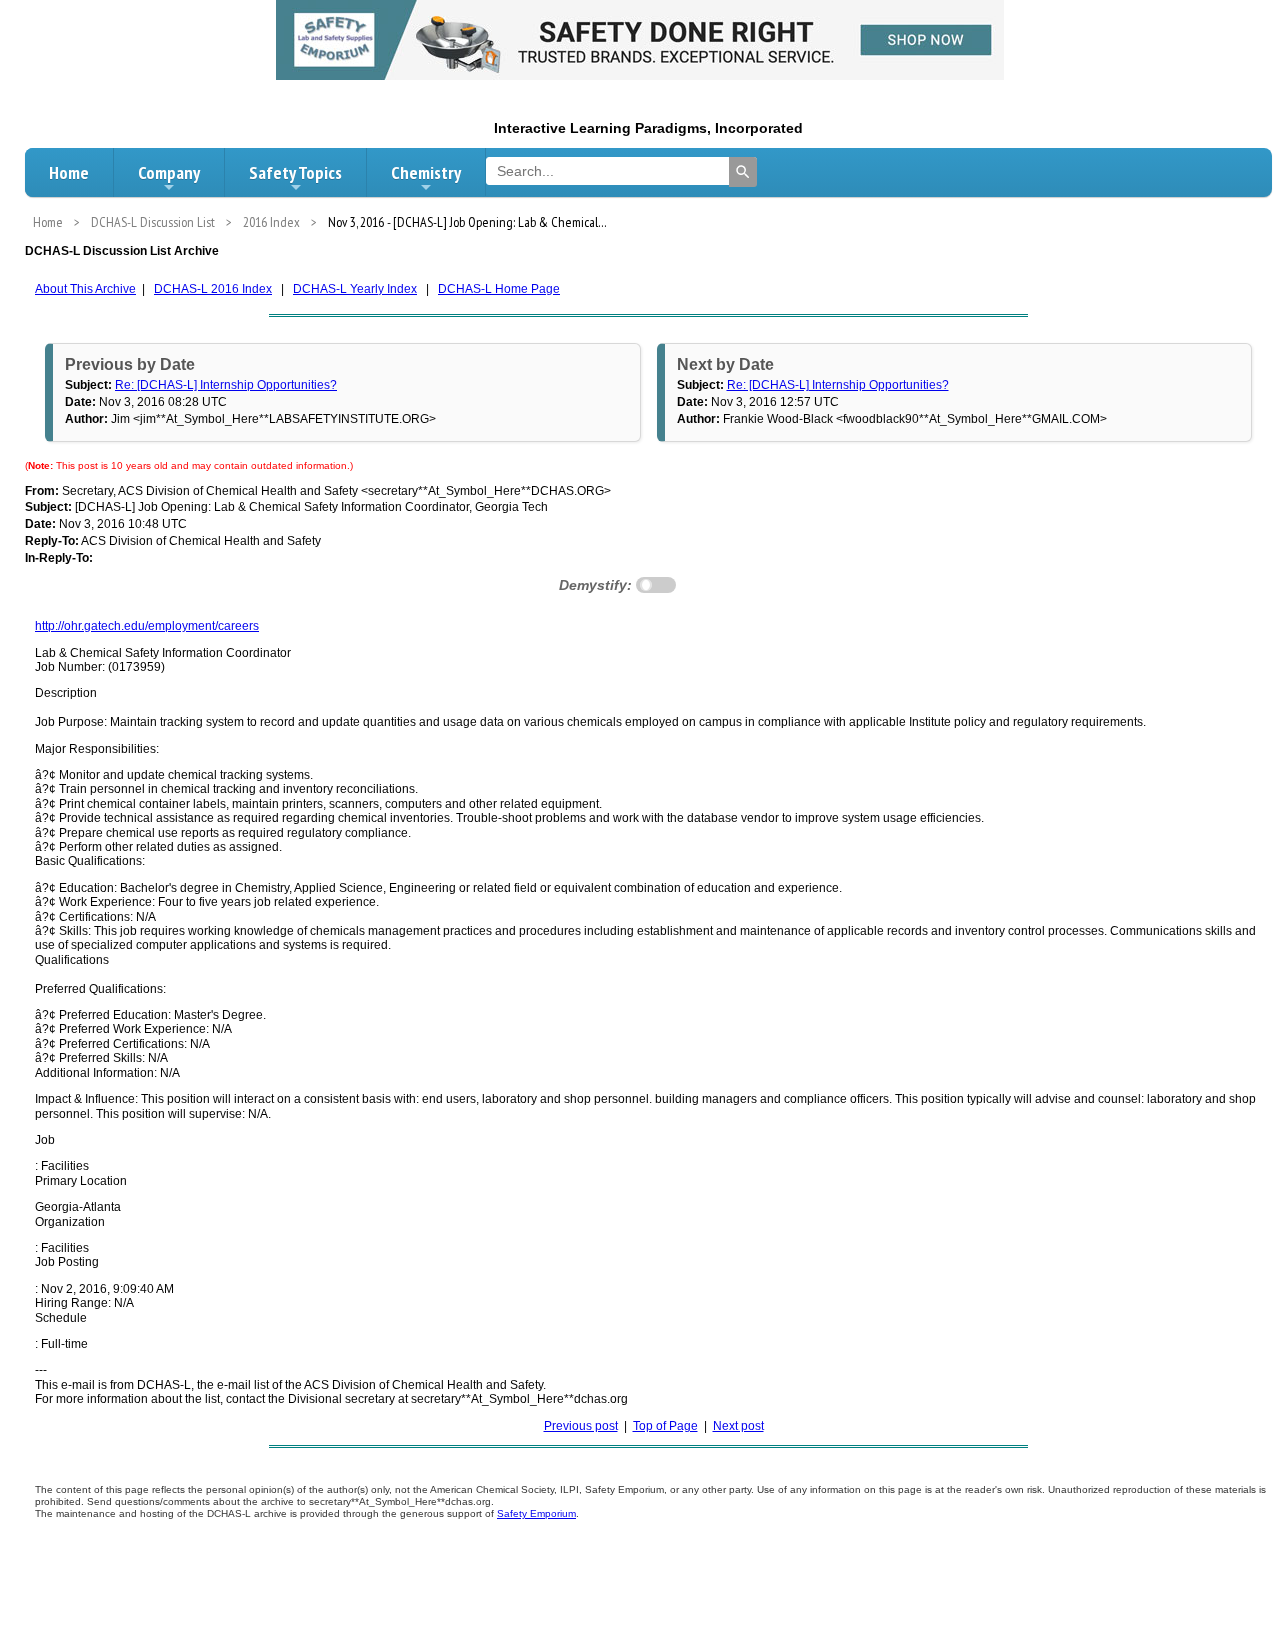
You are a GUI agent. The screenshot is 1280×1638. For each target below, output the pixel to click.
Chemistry (426, 172)
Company (169, 172)
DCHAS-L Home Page (499, 289)
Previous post (581, 1426)
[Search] (743, 172)
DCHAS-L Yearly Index (355, 289)
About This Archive (85, 289)
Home (69, 172)
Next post (738, 1426)
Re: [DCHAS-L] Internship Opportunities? (226, 385)
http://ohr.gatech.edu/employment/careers (147, 626)
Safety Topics (295, 172)
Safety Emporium (536, 1513)
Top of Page (665, 1426)
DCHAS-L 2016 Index (213, 289)
